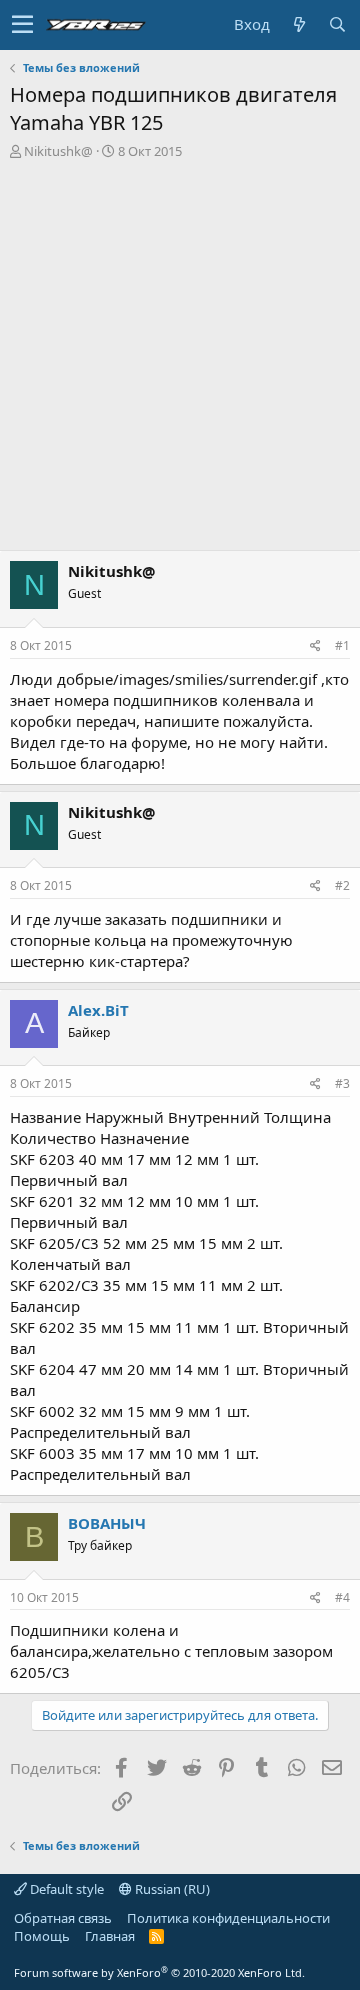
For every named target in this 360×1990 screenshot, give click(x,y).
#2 (342, 885)
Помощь (42, 1936)
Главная (110, 1936)
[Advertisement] (180, 350)
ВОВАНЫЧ (107, 1523)
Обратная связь (63, 1918)
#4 (342, 1597)
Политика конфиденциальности (228, 1918)
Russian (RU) (171, 1889)
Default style (65, 1889)
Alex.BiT (98, 1010)
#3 (342, 1083)
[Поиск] (337, 24)
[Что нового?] (299, 24)
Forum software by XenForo (159, 1972)
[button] (22, 25)
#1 (342, 645)
